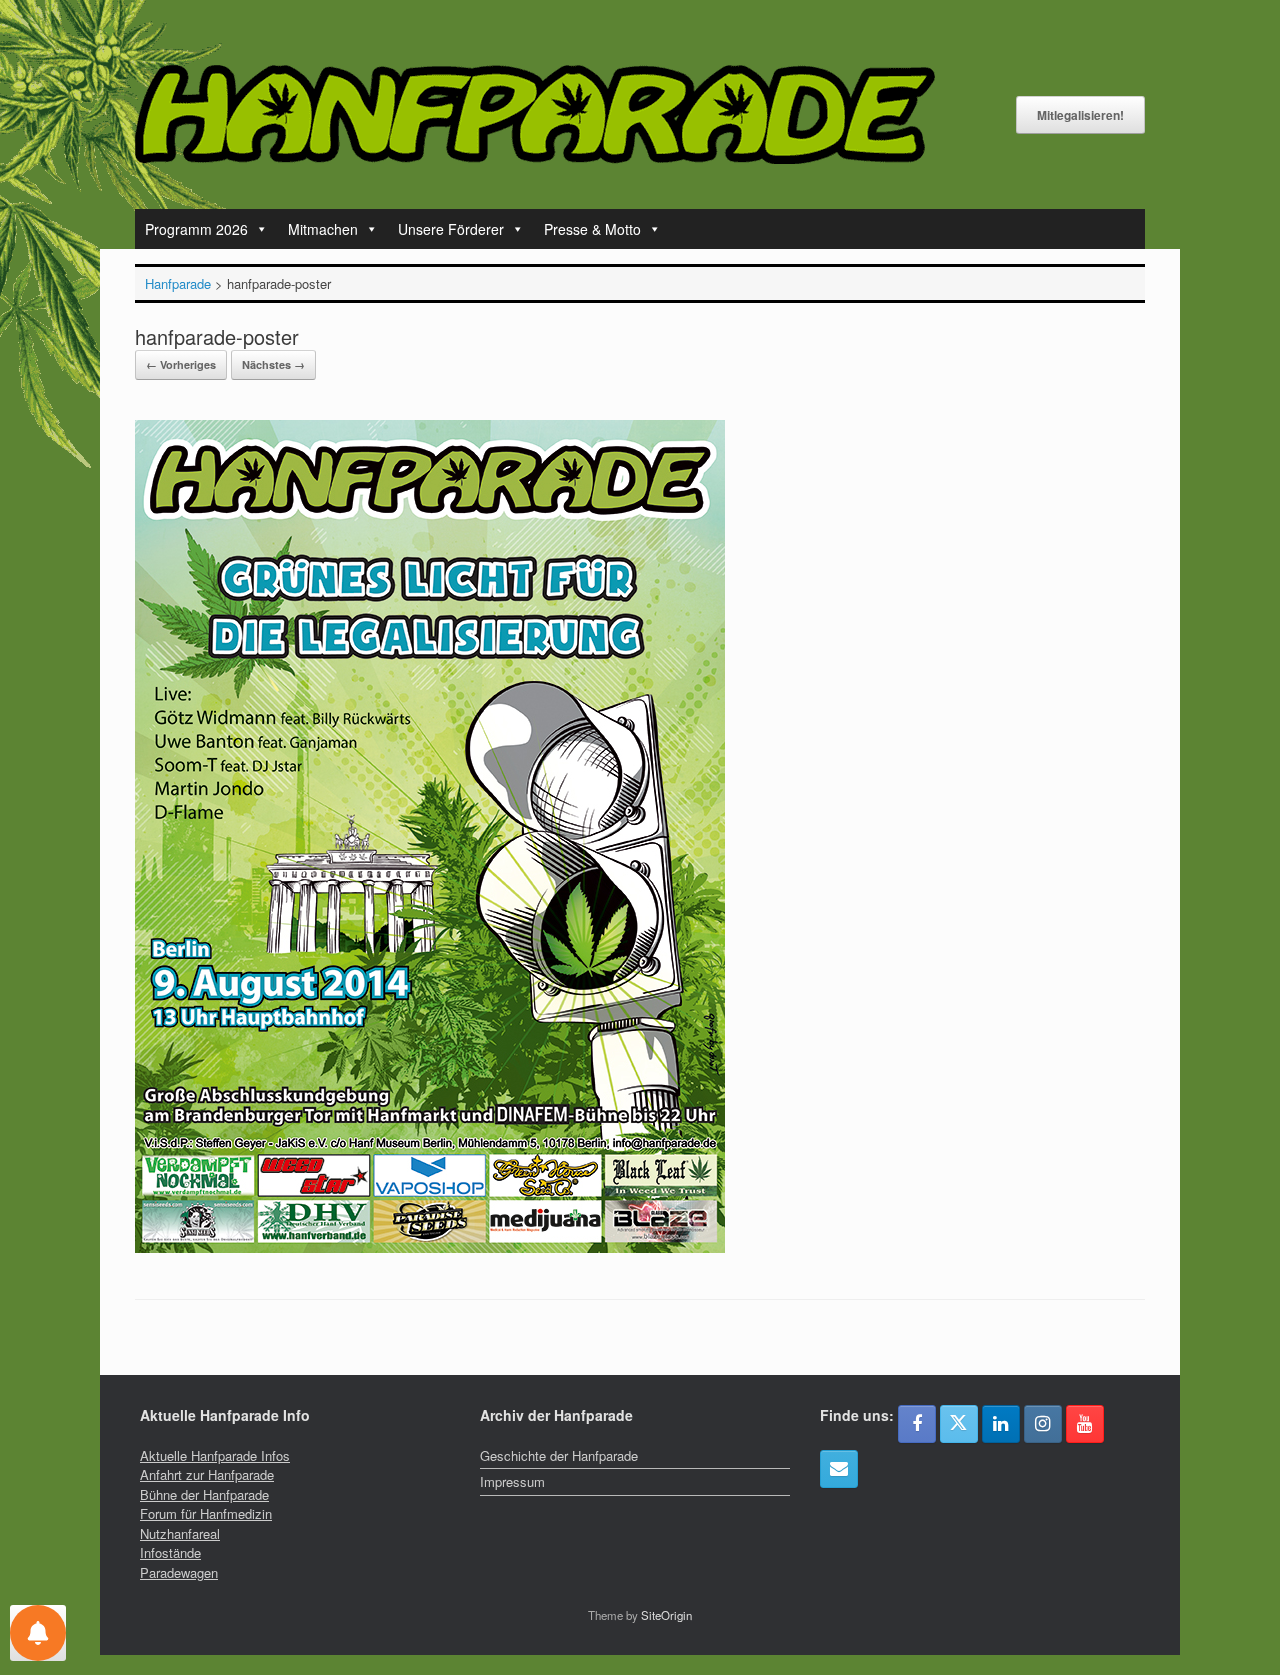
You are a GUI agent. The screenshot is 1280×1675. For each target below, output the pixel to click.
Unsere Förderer (451, 229)
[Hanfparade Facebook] (917, 1424)
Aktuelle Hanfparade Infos (215, 1455)
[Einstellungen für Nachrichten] (38, 1633)
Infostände (170, 1552)
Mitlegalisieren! (1080, 115)
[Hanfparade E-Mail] (839, 1469)
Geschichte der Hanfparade (559, 1455)
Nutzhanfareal (180, 1533)
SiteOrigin (666, 1615)
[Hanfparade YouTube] (1085, 1424)
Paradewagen (179, 1572)
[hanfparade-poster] (430, 1247)
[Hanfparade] (535, 114)
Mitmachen (323, 229)
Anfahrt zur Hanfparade (207, 1474)
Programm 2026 (196, 229)
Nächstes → (273, 364)
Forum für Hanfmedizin (206, 1513)
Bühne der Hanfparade (204, 1494)
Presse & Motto (592, 229)
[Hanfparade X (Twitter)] (959, 1424)
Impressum (512, 1481)
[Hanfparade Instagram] (1043, 1424)
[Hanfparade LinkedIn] (1001, 1424)
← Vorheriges (181, 364)
